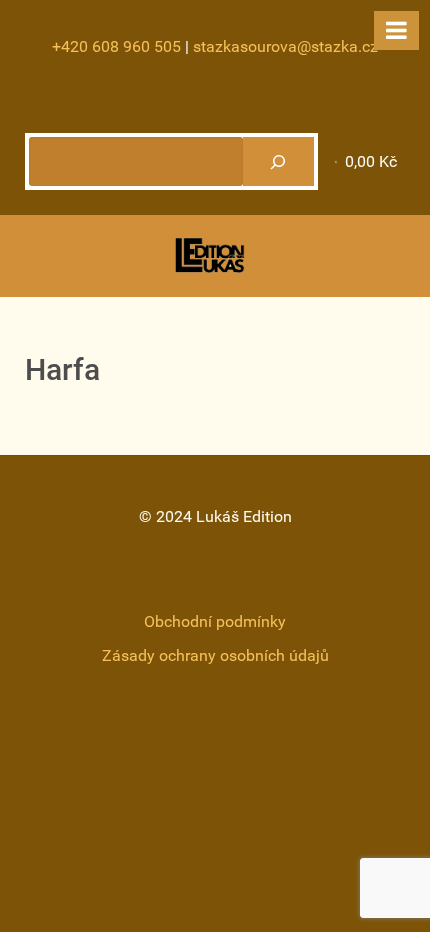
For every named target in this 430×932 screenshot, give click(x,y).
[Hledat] (278, 161)
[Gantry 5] (210, 255)
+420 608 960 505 (116, 46)
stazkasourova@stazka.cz (285, 46)
